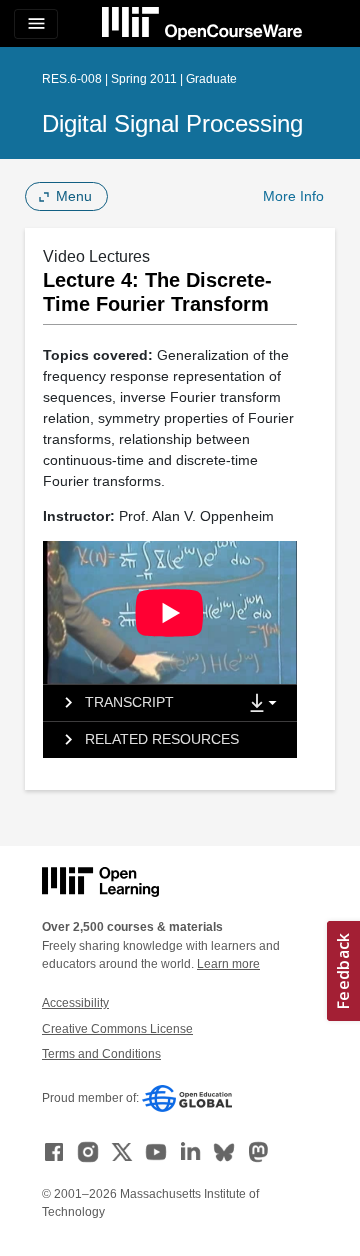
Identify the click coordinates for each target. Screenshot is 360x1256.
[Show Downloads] (267, 704)
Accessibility (75, 1003)
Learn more (228, 964)
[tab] (140, 703)
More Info (293, 196)
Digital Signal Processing (172, 123)
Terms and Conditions (101, 1054)
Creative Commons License (117, 1029)
